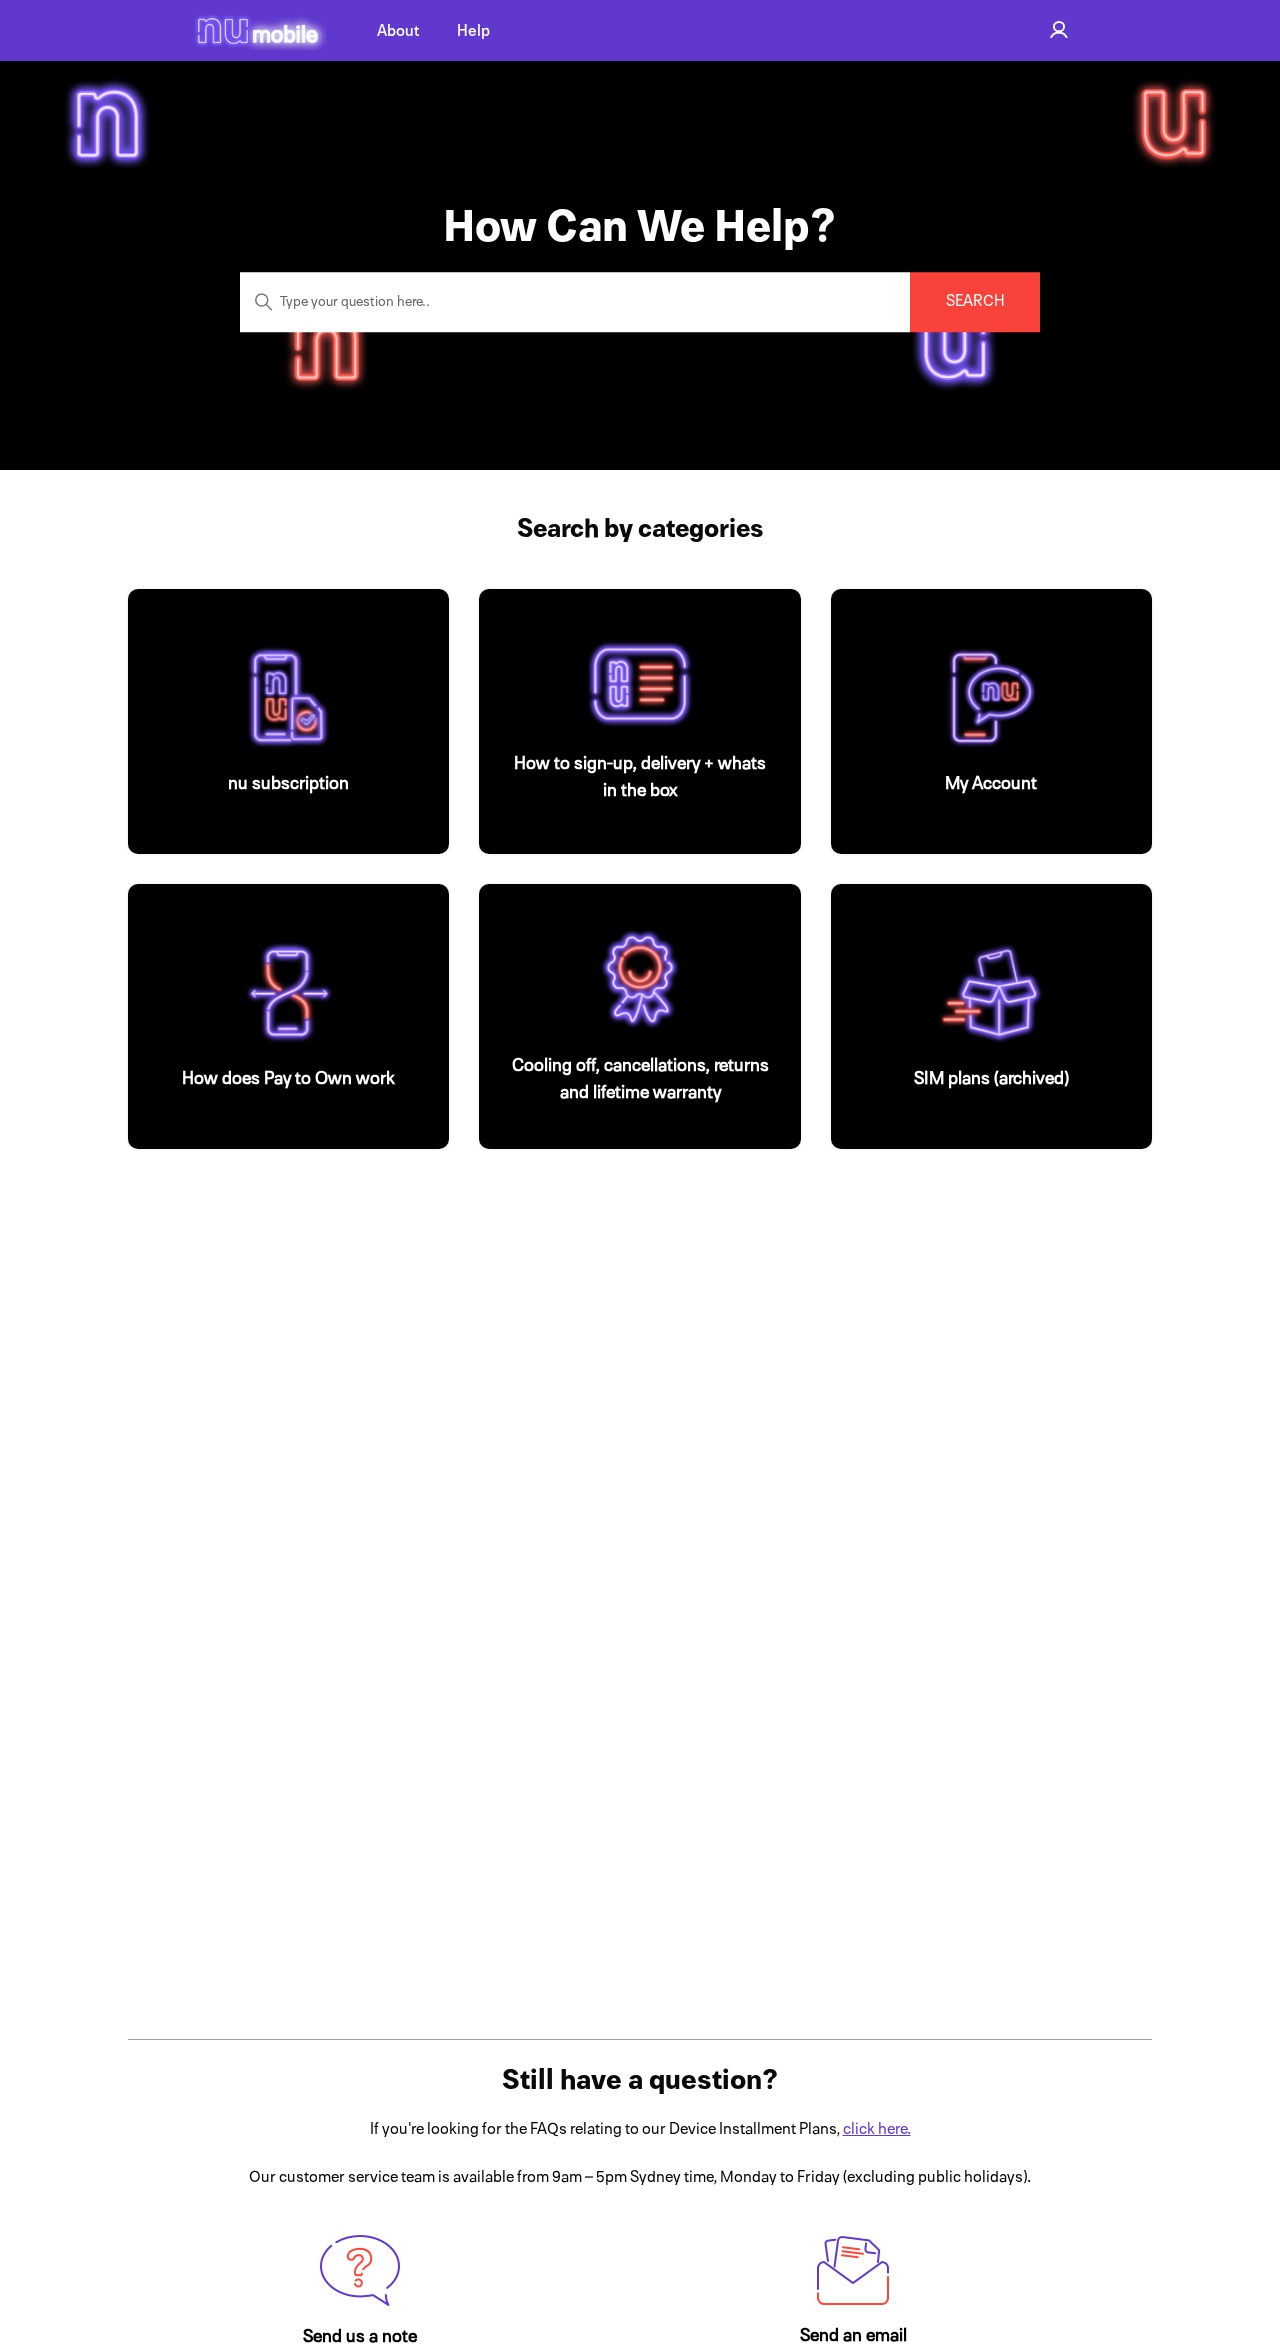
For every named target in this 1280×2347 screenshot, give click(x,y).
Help (473, 31)
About (398, 31)
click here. (877, 2129)
